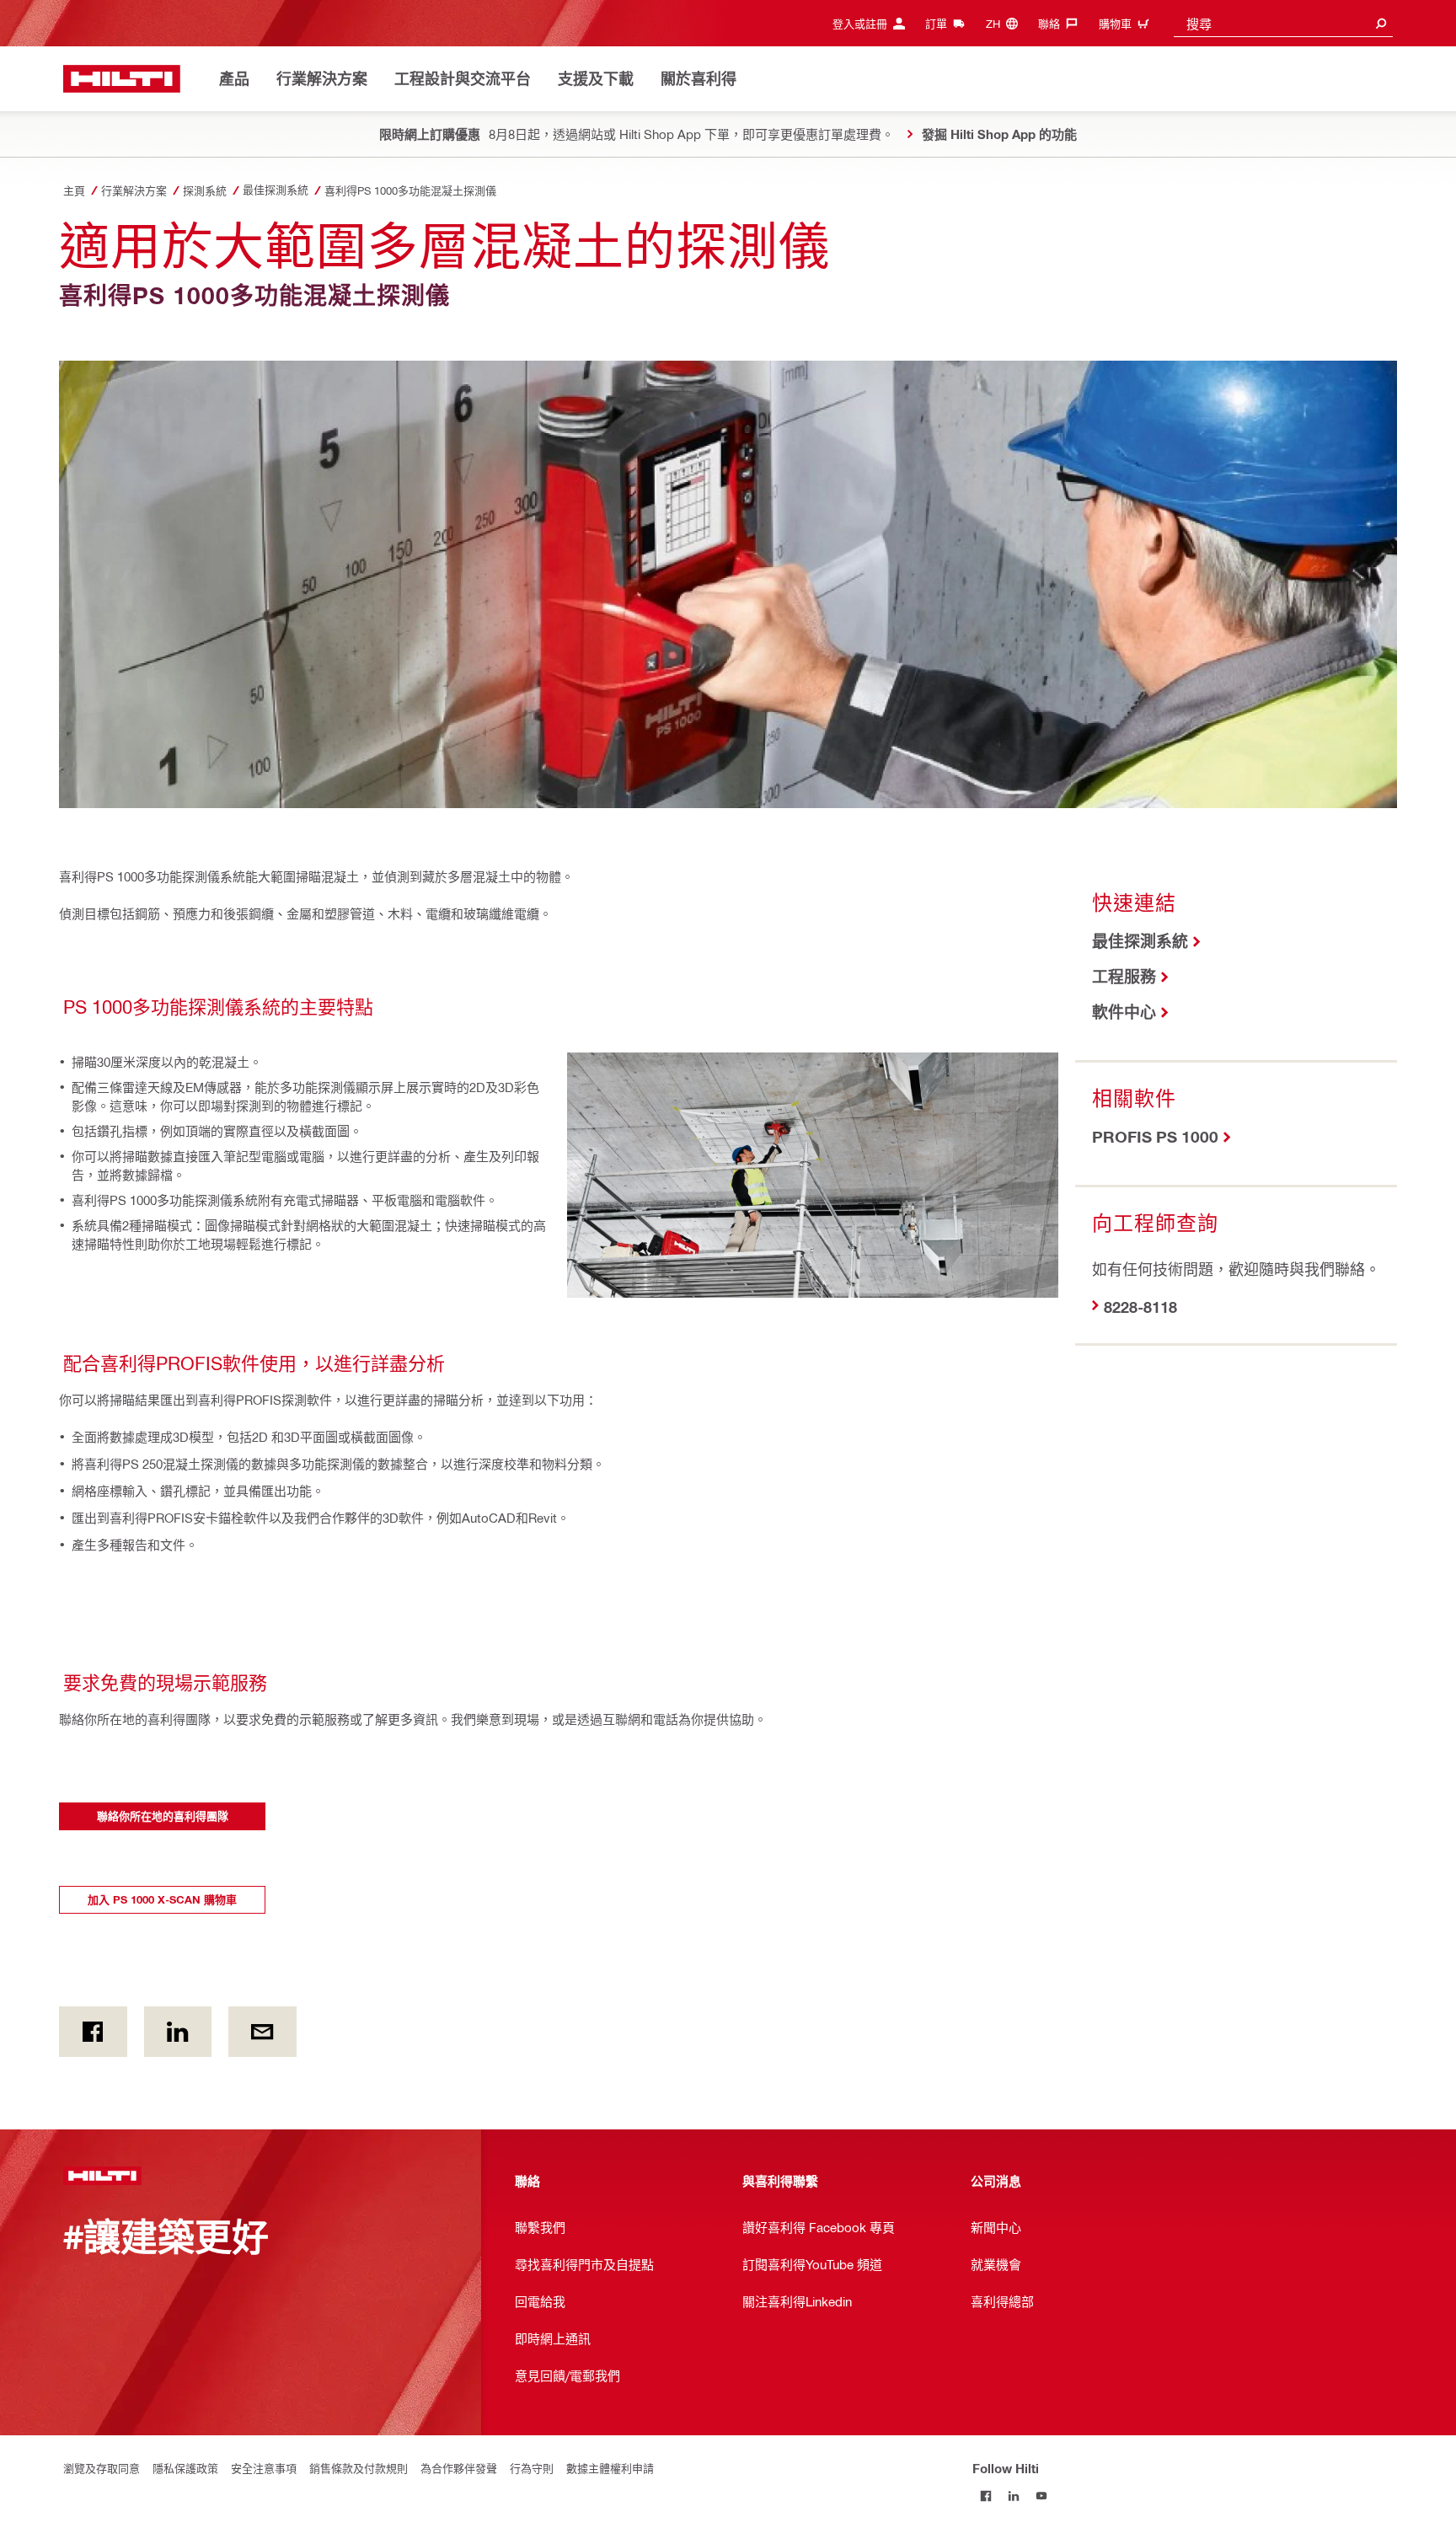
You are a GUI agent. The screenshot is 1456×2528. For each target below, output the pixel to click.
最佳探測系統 (1140, 941)
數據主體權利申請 (610, 2468)
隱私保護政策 (185, 2468)
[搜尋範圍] (1381, 23)
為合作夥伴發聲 (459, 2468)
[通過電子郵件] (262, 2032)
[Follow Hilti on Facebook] (986, 2496)
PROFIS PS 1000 (1155, 1136)
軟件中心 (1124, 1012)
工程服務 (1124, 976)
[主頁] (122, 79)
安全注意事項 (264, 2468)
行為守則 (532, 2468)
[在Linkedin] (178, 2032)
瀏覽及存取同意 (102, 2468)
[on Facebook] (93, 2032)
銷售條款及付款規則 (359, 2468)
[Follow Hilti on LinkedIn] (1014, 2496)
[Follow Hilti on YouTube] (1042, 2496)
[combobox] (1283, 23)
